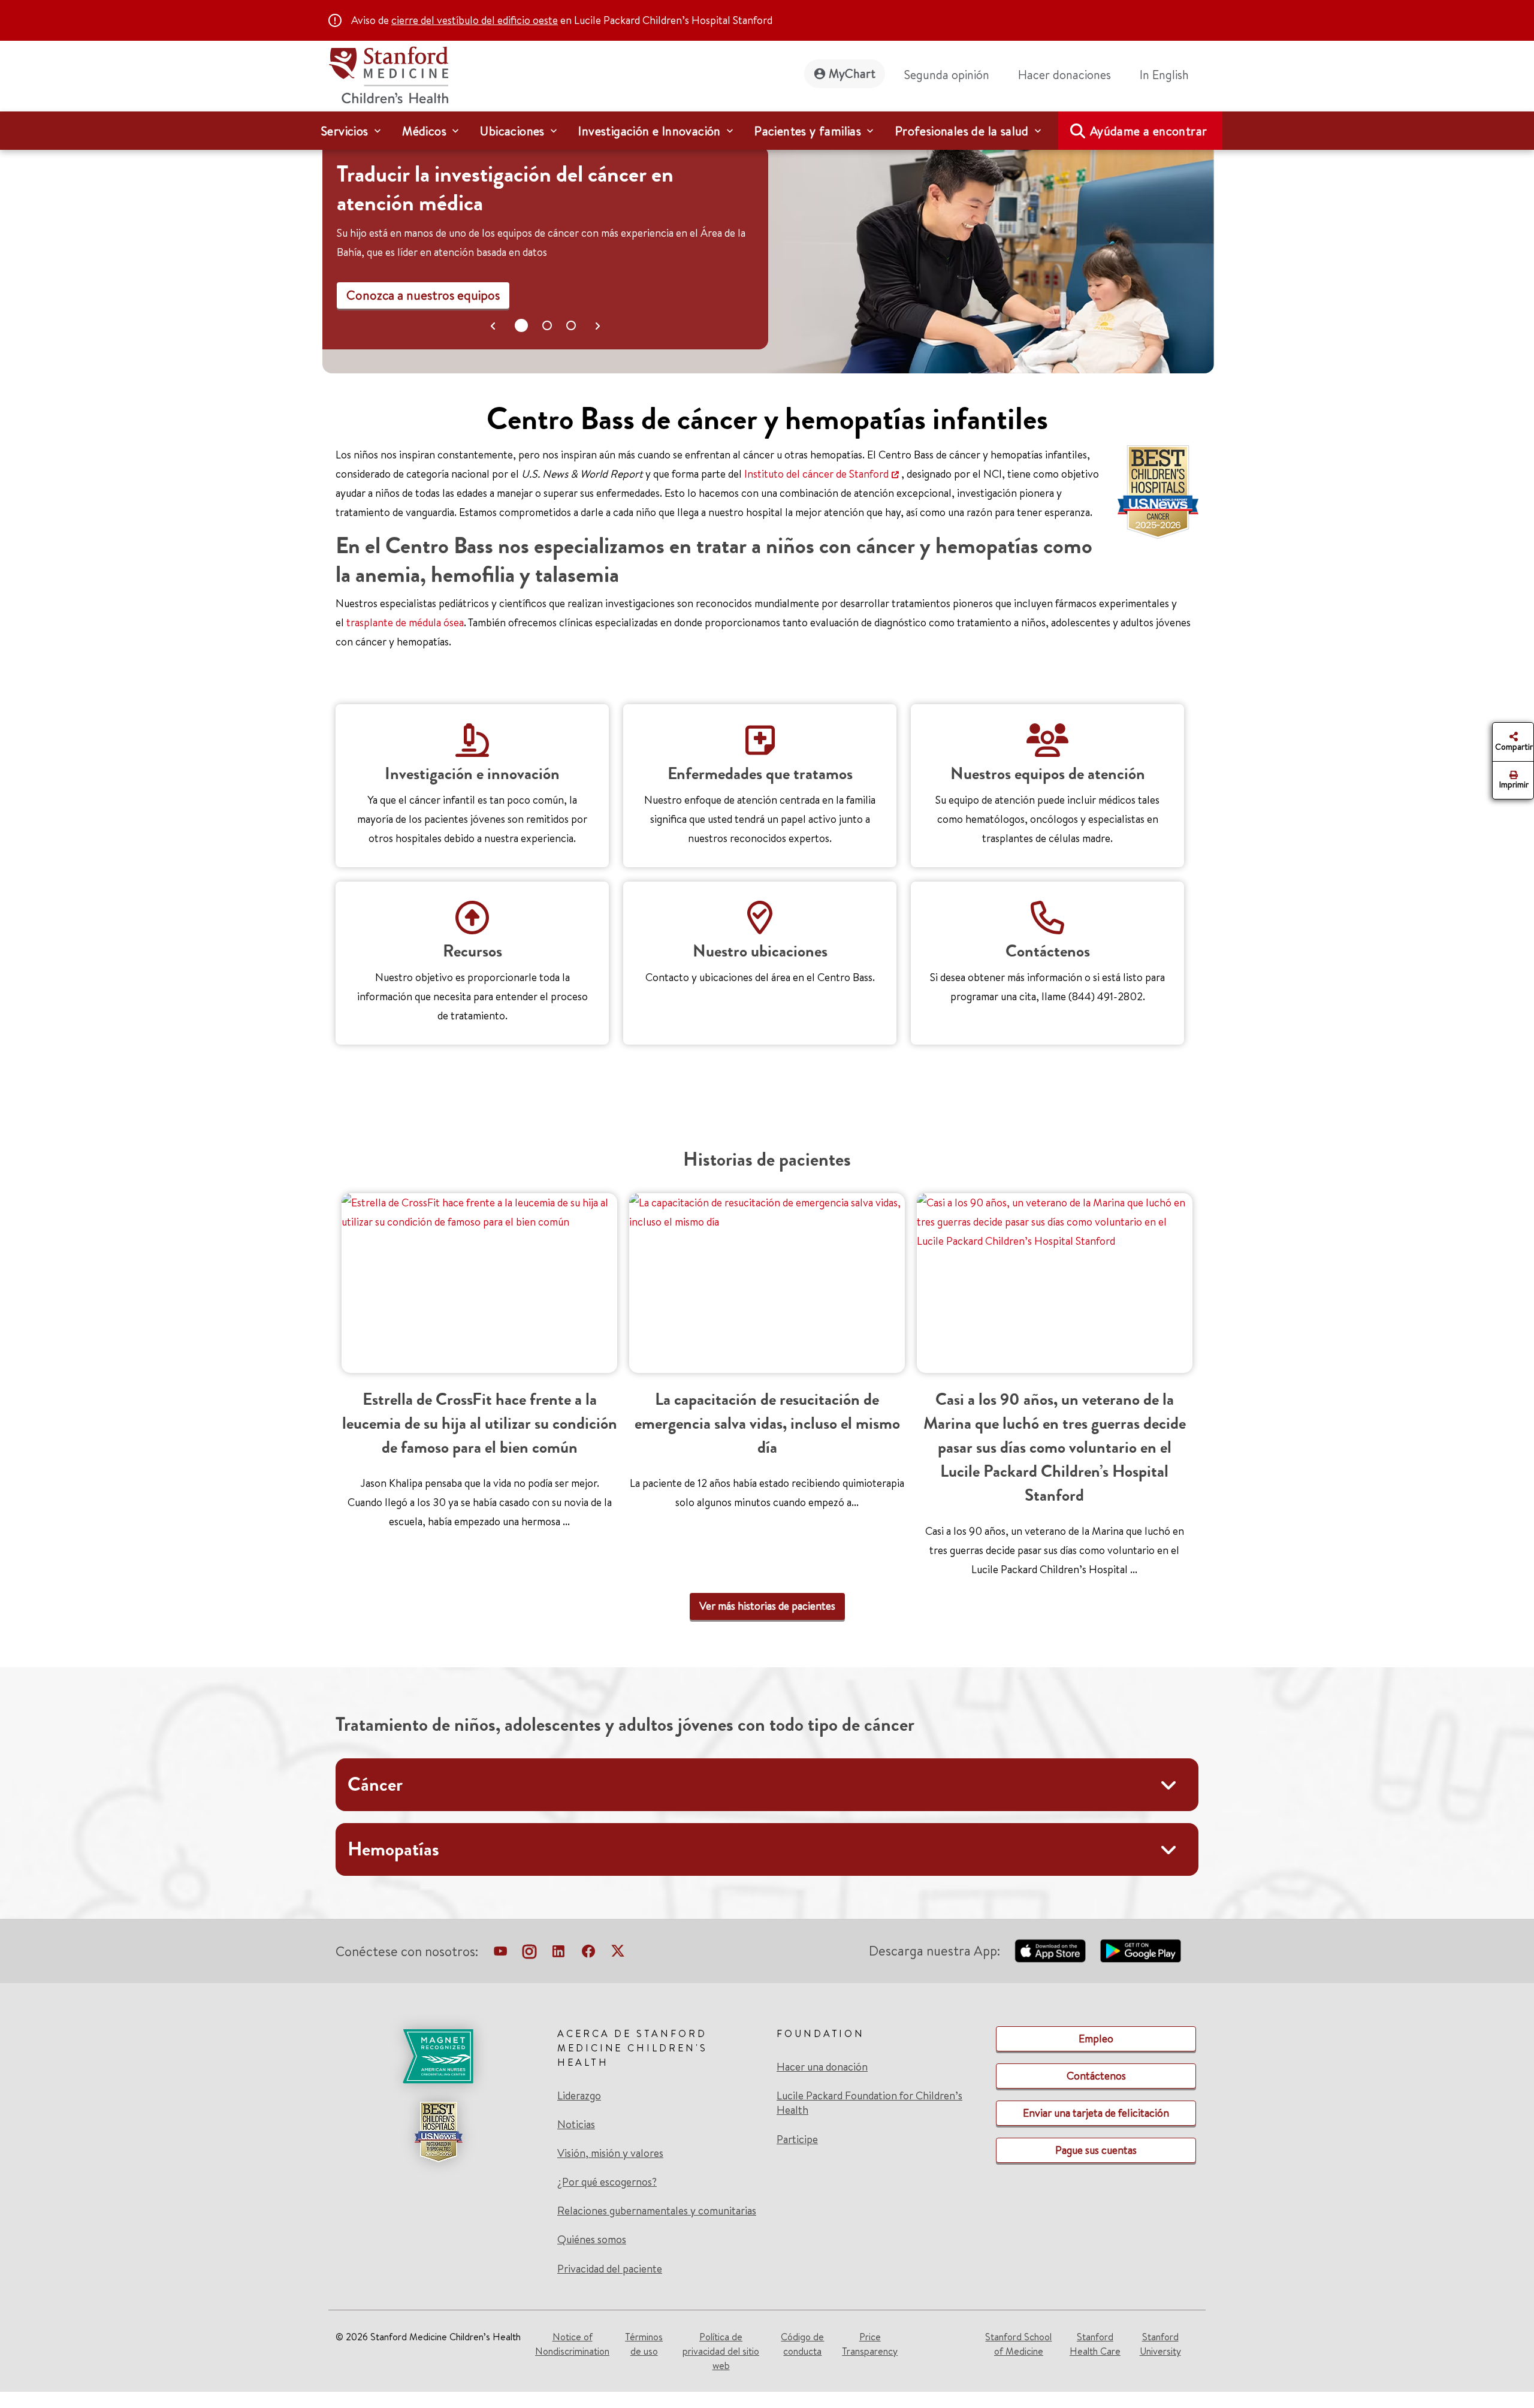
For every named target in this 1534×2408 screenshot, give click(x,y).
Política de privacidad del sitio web (721, 2351)
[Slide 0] (521, 325)
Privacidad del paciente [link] (610, 2269)
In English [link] (1164, 75)
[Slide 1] (547, 325)
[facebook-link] (588, 1954)
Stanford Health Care (1095, 2344)
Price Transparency (870, 2344)
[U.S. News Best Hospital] (438, 2132)
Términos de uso (644, 2344)
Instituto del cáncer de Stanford (816, 474)
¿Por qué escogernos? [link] (607, 2182)
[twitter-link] (618, 1954)
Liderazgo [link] (579, 2096)
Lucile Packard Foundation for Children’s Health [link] (869, 2103)
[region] (768, 254)
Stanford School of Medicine (1018, 2344)
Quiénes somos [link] (592, 2240)
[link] (1169, 75)
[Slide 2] (571, 325)
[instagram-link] (529, 1954)
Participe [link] (797, 2139)
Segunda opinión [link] (947, 75)
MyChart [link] (852, 73)
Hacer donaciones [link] (1065, 75)
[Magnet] (438, 2056)
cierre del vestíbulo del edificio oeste (475, 20)
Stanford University (1160, 2344)
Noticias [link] (576, 2125)
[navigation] (767, 131)
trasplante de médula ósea (405, 622)
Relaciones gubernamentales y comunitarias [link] (657, 2211)
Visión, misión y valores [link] (610, 2153)
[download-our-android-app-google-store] (1141, 1951)
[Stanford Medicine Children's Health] (388, 73)
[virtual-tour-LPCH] (500, 1954)
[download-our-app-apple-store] (1050, 1951)
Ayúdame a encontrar (1149, 131)
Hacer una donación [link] (822, 2067)
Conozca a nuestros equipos (423, 295)
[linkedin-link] (558, 1954)
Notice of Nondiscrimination (572, 2344)
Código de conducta (802, 2344)
